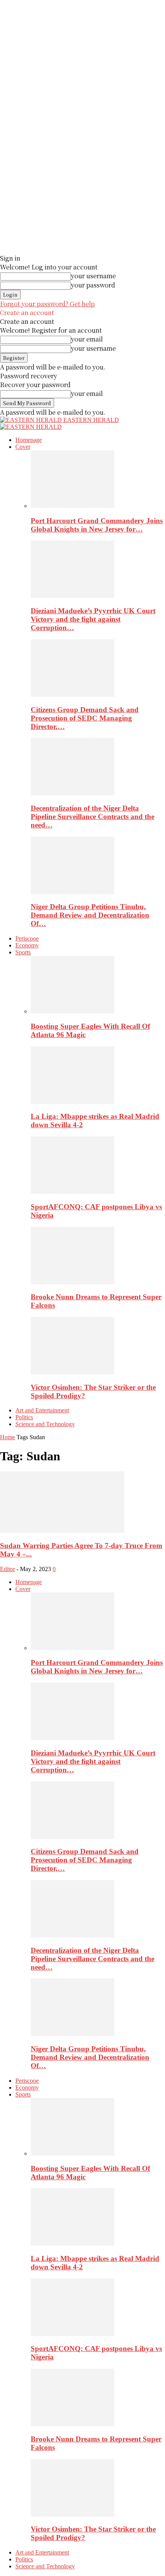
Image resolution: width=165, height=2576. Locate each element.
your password (93, 285)
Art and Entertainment (42, 1410)
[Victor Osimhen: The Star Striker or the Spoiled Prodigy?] (73, 1372)
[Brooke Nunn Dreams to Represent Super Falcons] (73, 1282)
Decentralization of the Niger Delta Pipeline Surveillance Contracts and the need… (92, 817)
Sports (23, 952)
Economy (27, 945)
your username (93, 276)
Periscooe (27, 938)
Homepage (29, 440)
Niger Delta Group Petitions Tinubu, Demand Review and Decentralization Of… (90, 915)
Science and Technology (45, 1424)
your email (87, 339)
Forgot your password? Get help (47, 304)
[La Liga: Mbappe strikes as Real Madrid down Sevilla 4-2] (73, 1102)
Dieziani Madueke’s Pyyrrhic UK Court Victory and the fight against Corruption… (93, 619)
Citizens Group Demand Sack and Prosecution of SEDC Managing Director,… (85, 718)
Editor (7, 1569)
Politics (24, 1417)
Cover (23, 447)
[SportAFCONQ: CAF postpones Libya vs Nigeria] (73, 1192)
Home (7, 1437)
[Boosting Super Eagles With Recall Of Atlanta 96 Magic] (73, 1011)
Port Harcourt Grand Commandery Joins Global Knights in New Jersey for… (97, 525)
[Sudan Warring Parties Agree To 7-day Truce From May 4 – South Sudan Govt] (62, 1531)
